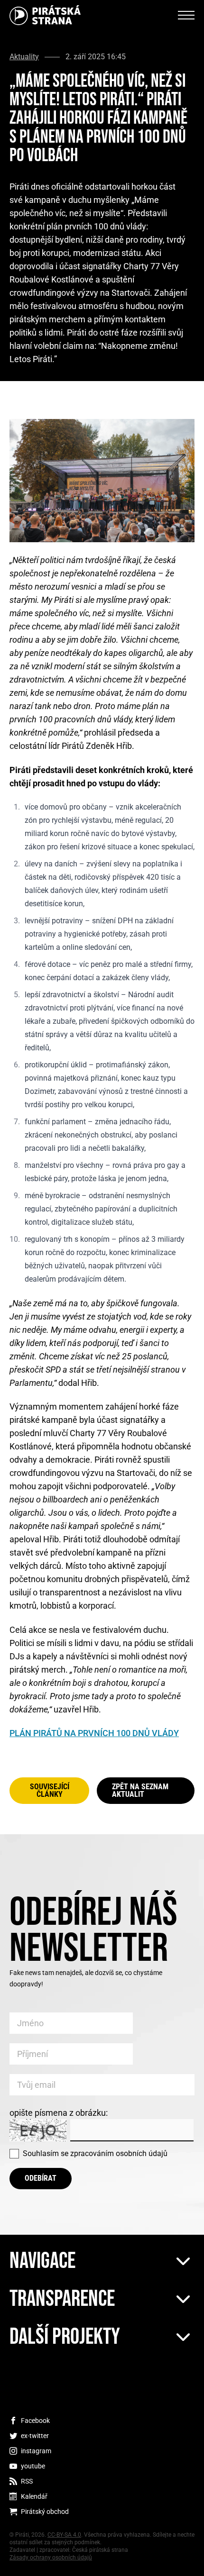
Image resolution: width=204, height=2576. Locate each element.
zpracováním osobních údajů (119, 2153)
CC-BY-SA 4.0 (64, 2535)
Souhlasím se (95, 2153)
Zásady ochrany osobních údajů (51, 2558)
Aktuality (24, 57)
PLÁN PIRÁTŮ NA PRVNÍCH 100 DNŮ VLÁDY (94, 1733)
